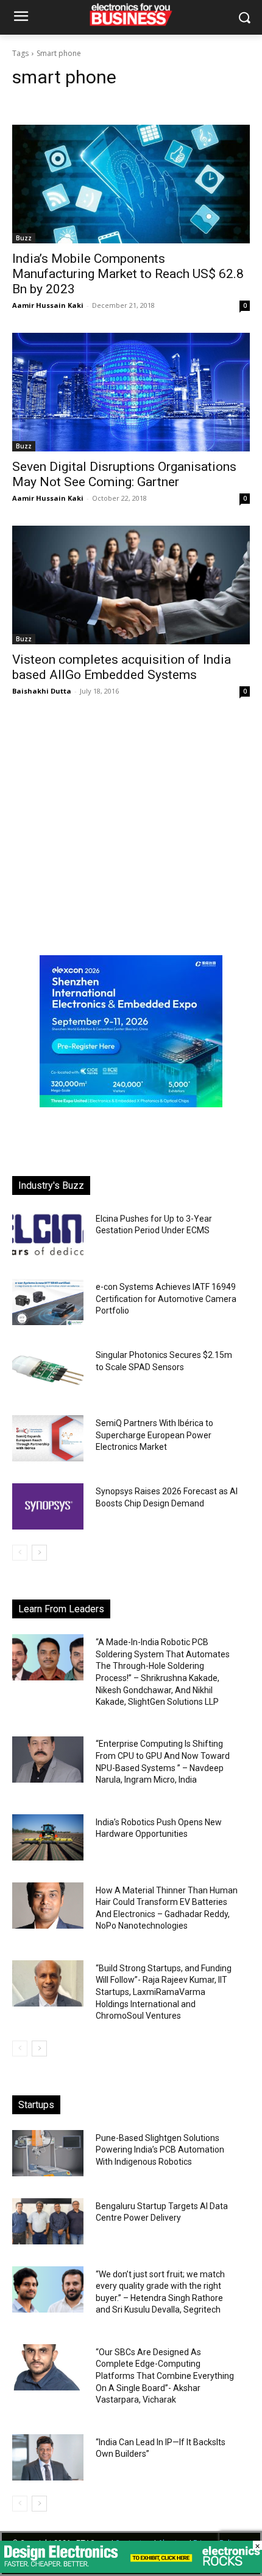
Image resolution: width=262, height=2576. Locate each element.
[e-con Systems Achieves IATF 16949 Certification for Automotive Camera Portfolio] (48, 1302)
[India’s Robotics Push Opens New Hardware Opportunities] (48, 1837)
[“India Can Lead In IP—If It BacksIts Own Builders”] (48, 2457)
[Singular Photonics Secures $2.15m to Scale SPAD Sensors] (48, 1370)
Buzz (24, 238)
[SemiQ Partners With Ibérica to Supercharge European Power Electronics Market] (48, 1438)
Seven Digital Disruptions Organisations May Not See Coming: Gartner (124, 474)
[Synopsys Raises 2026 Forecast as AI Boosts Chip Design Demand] (48, 1506)
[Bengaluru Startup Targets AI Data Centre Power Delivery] (48, 2221)
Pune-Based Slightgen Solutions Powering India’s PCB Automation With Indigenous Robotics (160, 2150)
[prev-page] (20, 1553)
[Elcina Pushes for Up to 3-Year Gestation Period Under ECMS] (48, 1234)
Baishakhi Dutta (42, 691)
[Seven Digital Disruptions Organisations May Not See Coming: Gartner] (131, 392)
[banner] (131, 1104)
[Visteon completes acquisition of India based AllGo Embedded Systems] (131, 585)
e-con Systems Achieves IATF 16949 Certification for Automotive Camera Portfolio (166, 1299)
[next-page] (39, 1553)
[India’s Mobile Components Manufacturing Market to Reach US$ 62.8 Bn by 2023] (131, 184)
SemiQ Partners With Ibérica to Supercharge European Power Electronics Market (154, 1435)
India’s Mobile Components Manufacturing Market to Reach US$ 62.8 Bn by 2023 (128, 274)
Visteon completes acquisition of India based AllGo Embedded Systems (122, 667)
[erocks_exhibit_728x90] (131, 2570)
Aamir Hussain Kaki (48, 305)
